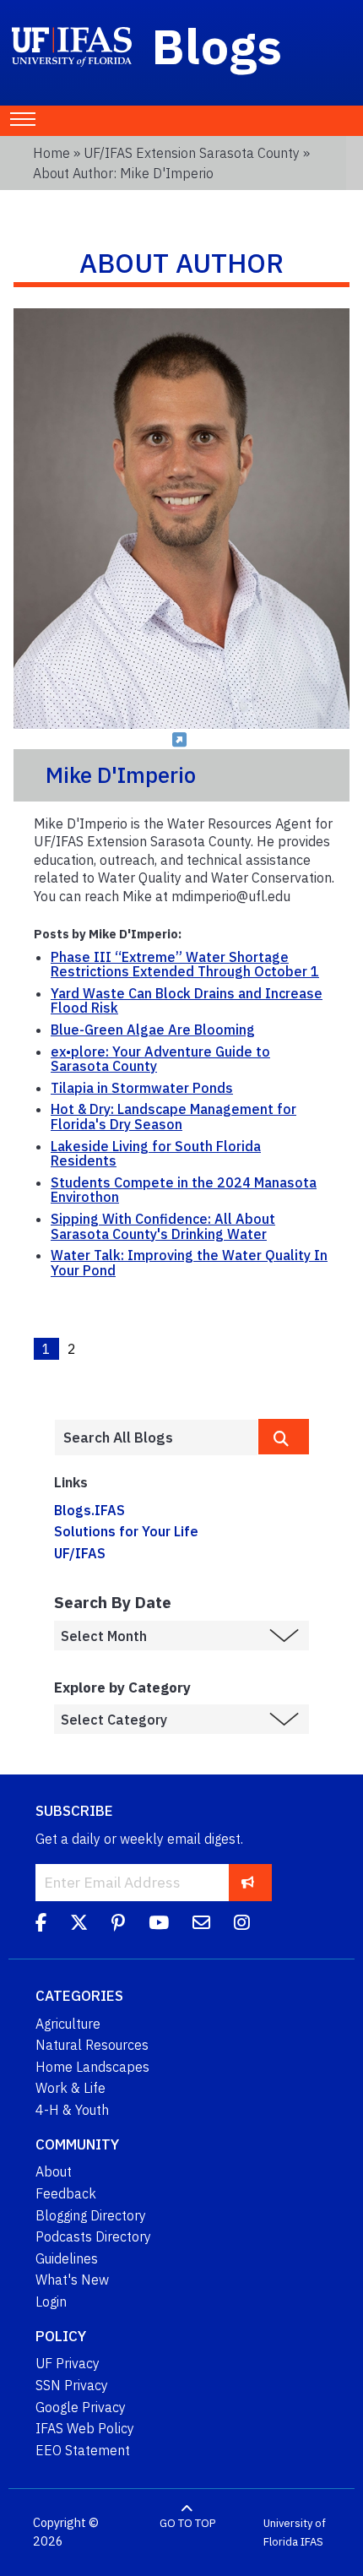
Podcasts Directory (93, 2236)
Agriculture (68, 2024)
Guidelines (67, 2258)
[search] (284, 1437)
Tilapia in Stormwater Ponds (142, 1088)
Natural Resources (92, 2045)
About (54, 2171)
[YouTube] (159, 1925)
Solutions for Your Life (126, 1531)
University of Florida (295, 2533)
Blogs (217, 46)
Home (51, 153)
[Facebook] (41, 1925)
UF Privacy (68, 2363)
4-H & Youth (72, 2110)
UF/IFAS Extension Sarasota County (192, 153)
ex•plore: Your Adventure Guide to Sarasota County (160, 1059)
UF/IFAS (80, 1553)
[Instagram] (242, 1925)
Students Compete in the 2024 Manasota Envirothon (184, 1190)
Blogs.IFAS (89, 1510)
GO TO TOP (187, 2523)
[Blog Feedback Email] (201, 1925)
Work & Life (70, 2088)
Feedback (66, 2193)
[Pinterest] (118, 1925)
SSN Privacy (72, 2385)
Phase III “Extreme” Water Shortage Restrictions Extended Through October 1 (185, 965)
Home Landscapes (92, 2067)
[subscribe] (248, 1882)
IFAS (312, 2542)
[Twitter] (79, 1925)
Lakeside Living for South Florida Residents (156, 1154)
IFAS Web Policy (85, 2428)
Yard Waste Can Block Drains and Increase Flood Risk (187, 1001)
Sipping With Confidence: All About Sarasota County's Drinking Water (163, 1226)
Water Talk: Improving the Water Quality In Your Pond (189, 1263)
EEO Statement (83, 2450)
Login (51, 2302)
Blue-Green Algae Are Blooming (153, 1030)
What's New (72, 2280)
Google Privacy (81, 2407)
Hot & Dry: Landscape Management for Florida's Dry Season (173, 1117)
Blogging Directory (91, 2215)
